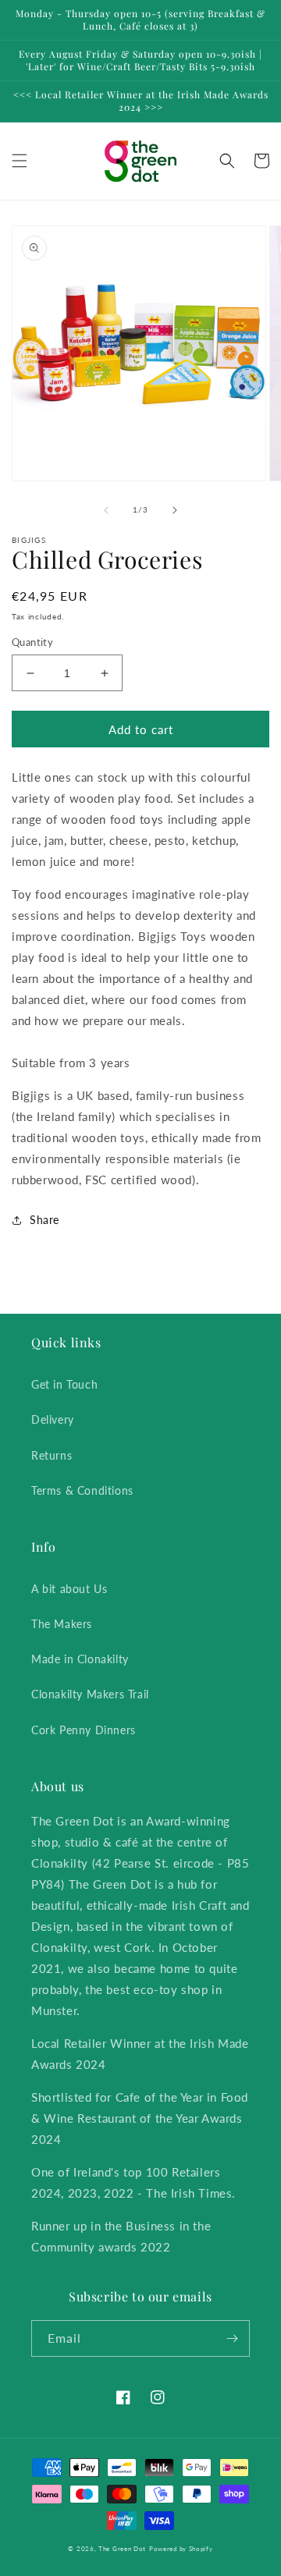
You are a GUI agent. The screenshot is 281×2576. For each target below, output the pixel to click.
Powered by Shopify (181, 2549)
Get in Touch (64, 1384)
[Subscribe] (232, 2338)
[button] (20, 161)
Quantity (32, 642)
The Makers (62, 1624)
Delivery (53, 1419)
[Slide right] (175, 510)
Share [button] (44, 1220)
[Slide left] (106, 510)
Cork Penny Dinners (84, 1730)
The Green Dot (122, 2549)
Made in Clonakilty (80, 1659)
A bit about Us (69, 1589)
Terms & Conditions (82, 1490)
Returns (52, 1455)
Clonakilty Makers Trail (90, 1694)
